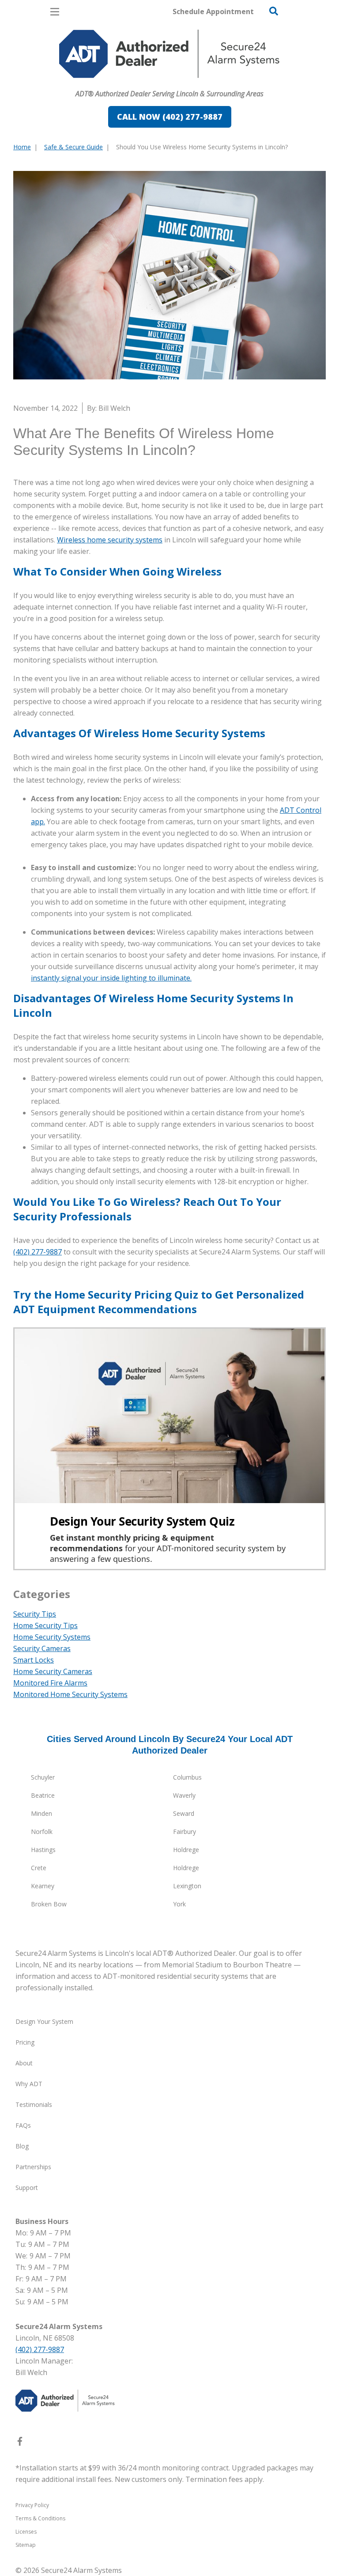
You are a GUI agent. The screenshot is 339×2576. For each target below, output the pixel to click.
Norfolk (42, 1832)
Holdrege (186, 1850)
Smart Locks (34, 1660)
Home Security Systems (52, 1637)
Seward (184, 1813)
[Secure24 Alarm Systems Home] (169, 54)
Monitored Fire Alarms (50, 1683)
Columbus (187, 1777)
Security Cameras (42, 1648)
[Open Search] (274, 11)
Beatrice (43, 1795)
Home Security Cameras (53, 1671)
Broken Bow (49, 1904)
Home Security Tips (45, 1625)
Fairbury (185, 1832)
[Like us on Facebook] (20, 2443)
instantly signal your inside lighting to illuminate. (111, 978)
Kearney (43, 1886)
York (179, 1904)
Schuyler (43, 1777)
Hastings (43, 1850)
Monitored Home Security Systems (70, 1694)
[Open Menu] (55, 12)
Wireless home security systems (110, 540)
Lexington (187, 1886)
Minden (41, 1813)
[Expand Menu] (94, 82)
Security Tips (35, 1614)
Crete (39, 1868)
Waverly (184, 1795)
